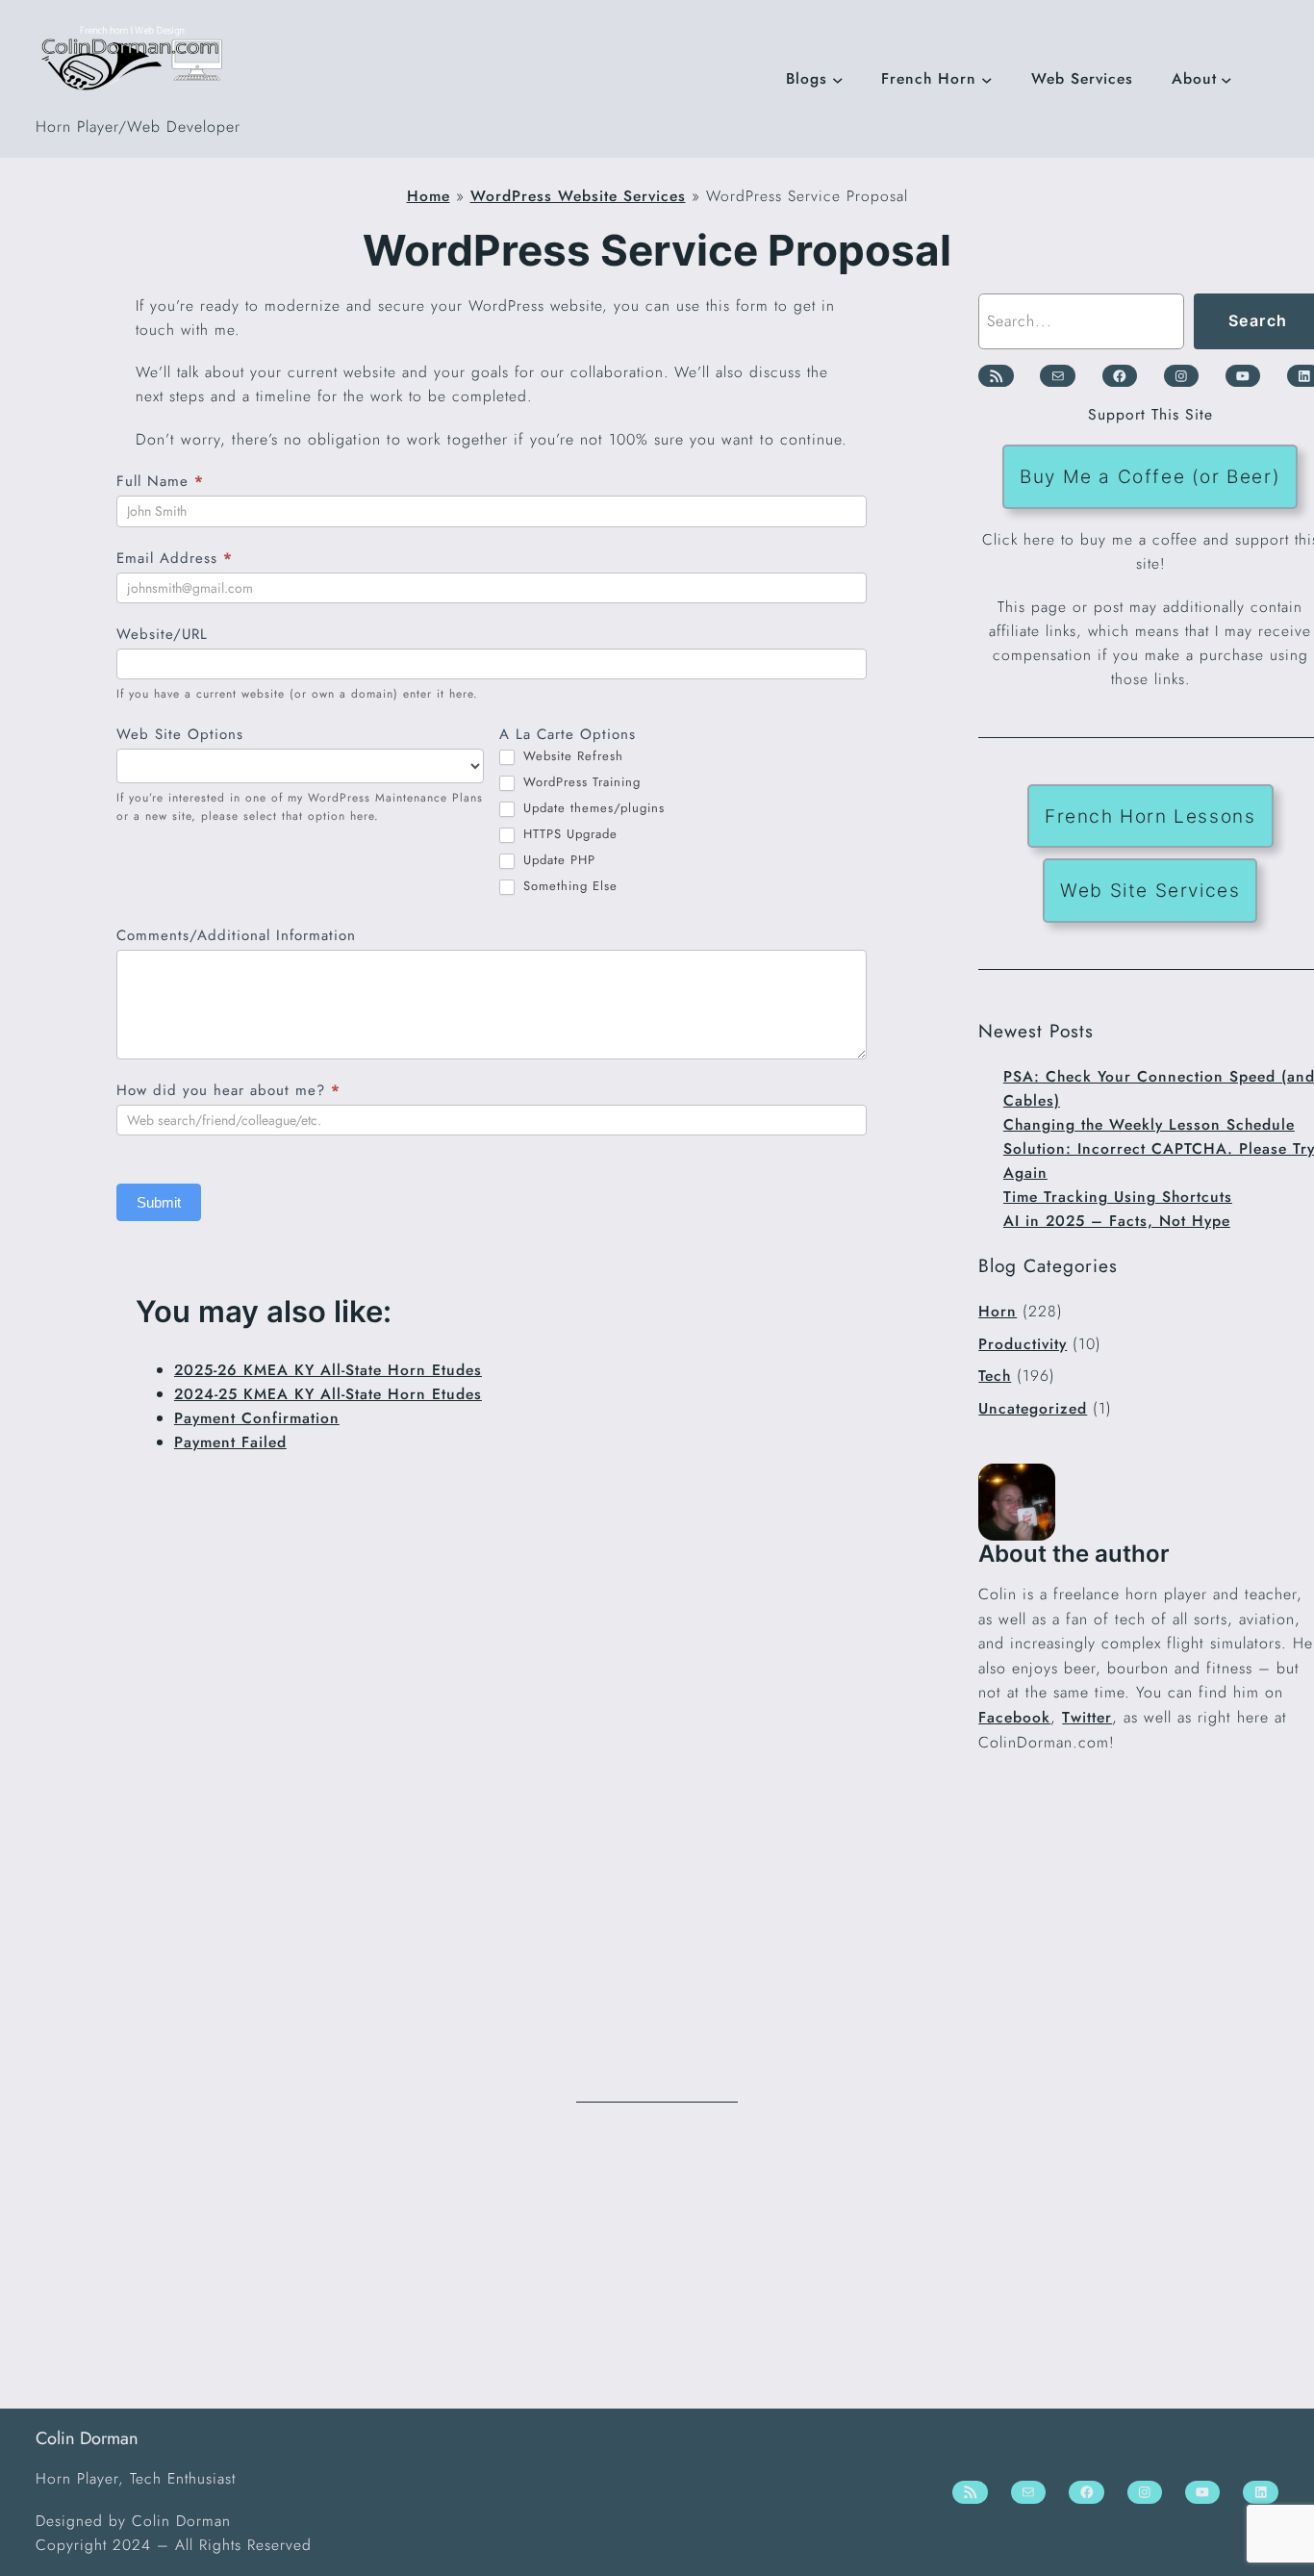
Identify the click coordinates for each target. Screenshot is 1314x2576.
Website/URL (162, 634)
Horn (998, 1311)
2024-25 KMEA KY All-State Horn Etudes (328, 1394)
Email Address (175, 558)
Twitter (1087, 1717)
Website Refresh (571, 757)
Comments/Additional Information (236, 935)
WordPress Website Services (578, 196)
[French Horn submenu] (987, 79)
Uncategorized (1033, 1408)
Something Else (568, 887)
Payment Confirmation (257, 1418)
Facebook (1014, 1717)
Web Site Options (180, 734)
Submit (159, 1202)
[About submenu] (1226, 79)
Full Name (160, 481)
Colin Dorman (87, 2438)
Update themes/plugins (592, 809)
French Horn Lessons (1150, 816)
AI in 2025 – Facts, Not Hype (1117, 1221)
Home (429, 196)
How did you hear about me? (228, 1090)
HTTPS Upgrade (568, 835)
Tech (995, 1376)
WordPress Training (580, 783)
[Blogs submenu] (838, 79)
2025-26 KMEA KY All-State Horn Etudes (328, 1370)
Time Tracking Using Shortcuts (1118, 1197)
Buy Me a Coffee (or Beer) (1150, 476)
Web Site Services (1150, 890)
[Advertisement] (657, 2256)
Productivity (1023, 1344)
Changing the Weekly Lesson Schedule (1149, 1124)
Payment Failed (230, 1442)
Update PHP (557, 861)
